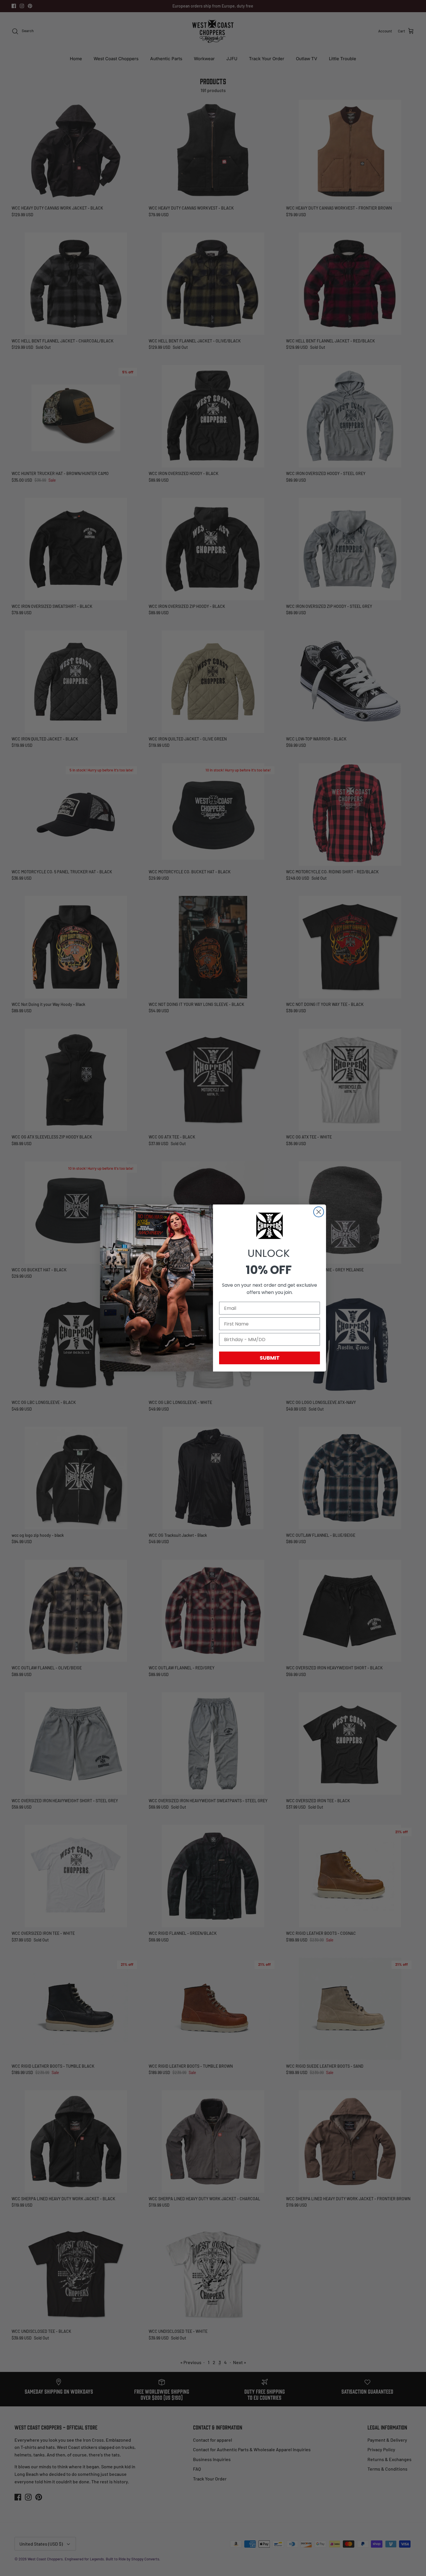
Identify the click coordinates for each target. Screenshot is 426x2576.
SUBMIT (270, 1358)
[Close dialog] (319, 1212)
